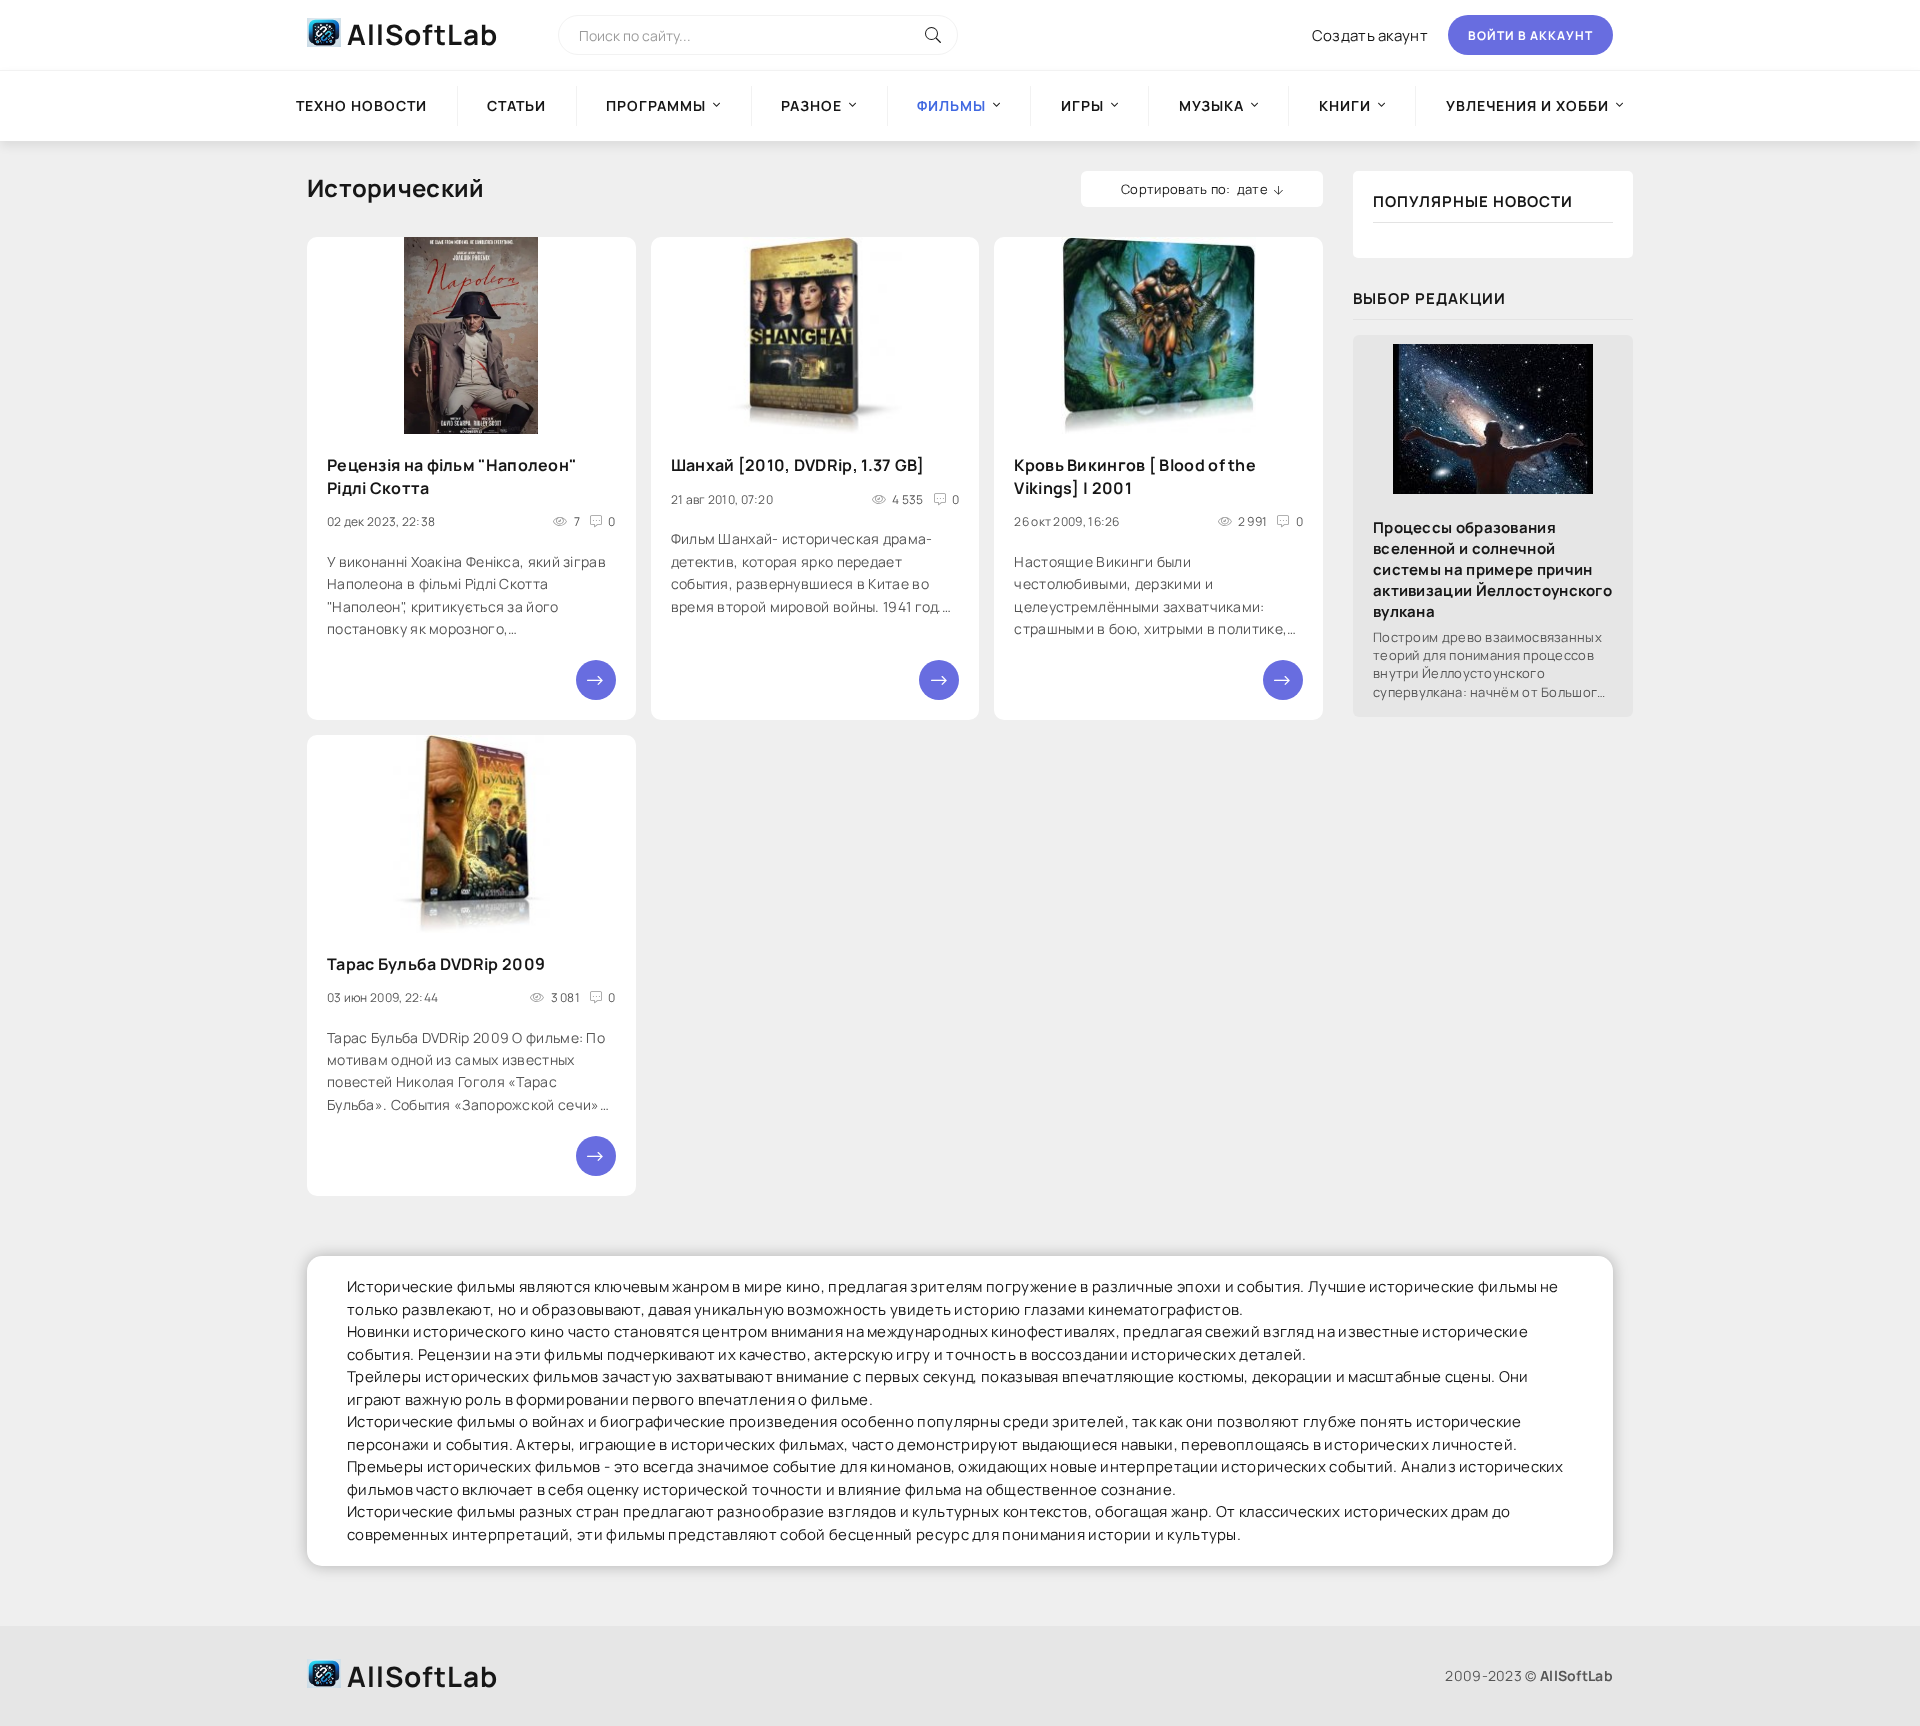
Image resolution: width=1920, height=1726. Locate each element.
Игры (1082, 105)
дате (1252, 189)
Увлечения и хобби (1527, 105)
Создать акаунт (1370, 35)
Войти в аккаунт (1530, 35)
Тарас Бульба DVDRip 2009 (436, 964)
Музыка (1211, 105)
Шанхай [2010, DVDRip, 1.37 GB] (798, 465)
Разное (811, 105)
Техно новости (361, 105)
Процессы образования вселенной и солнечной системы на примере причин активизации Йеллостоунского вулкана (1492, 569)
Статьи (516, 105)
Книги (1345, 105)
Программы (656, 105)
